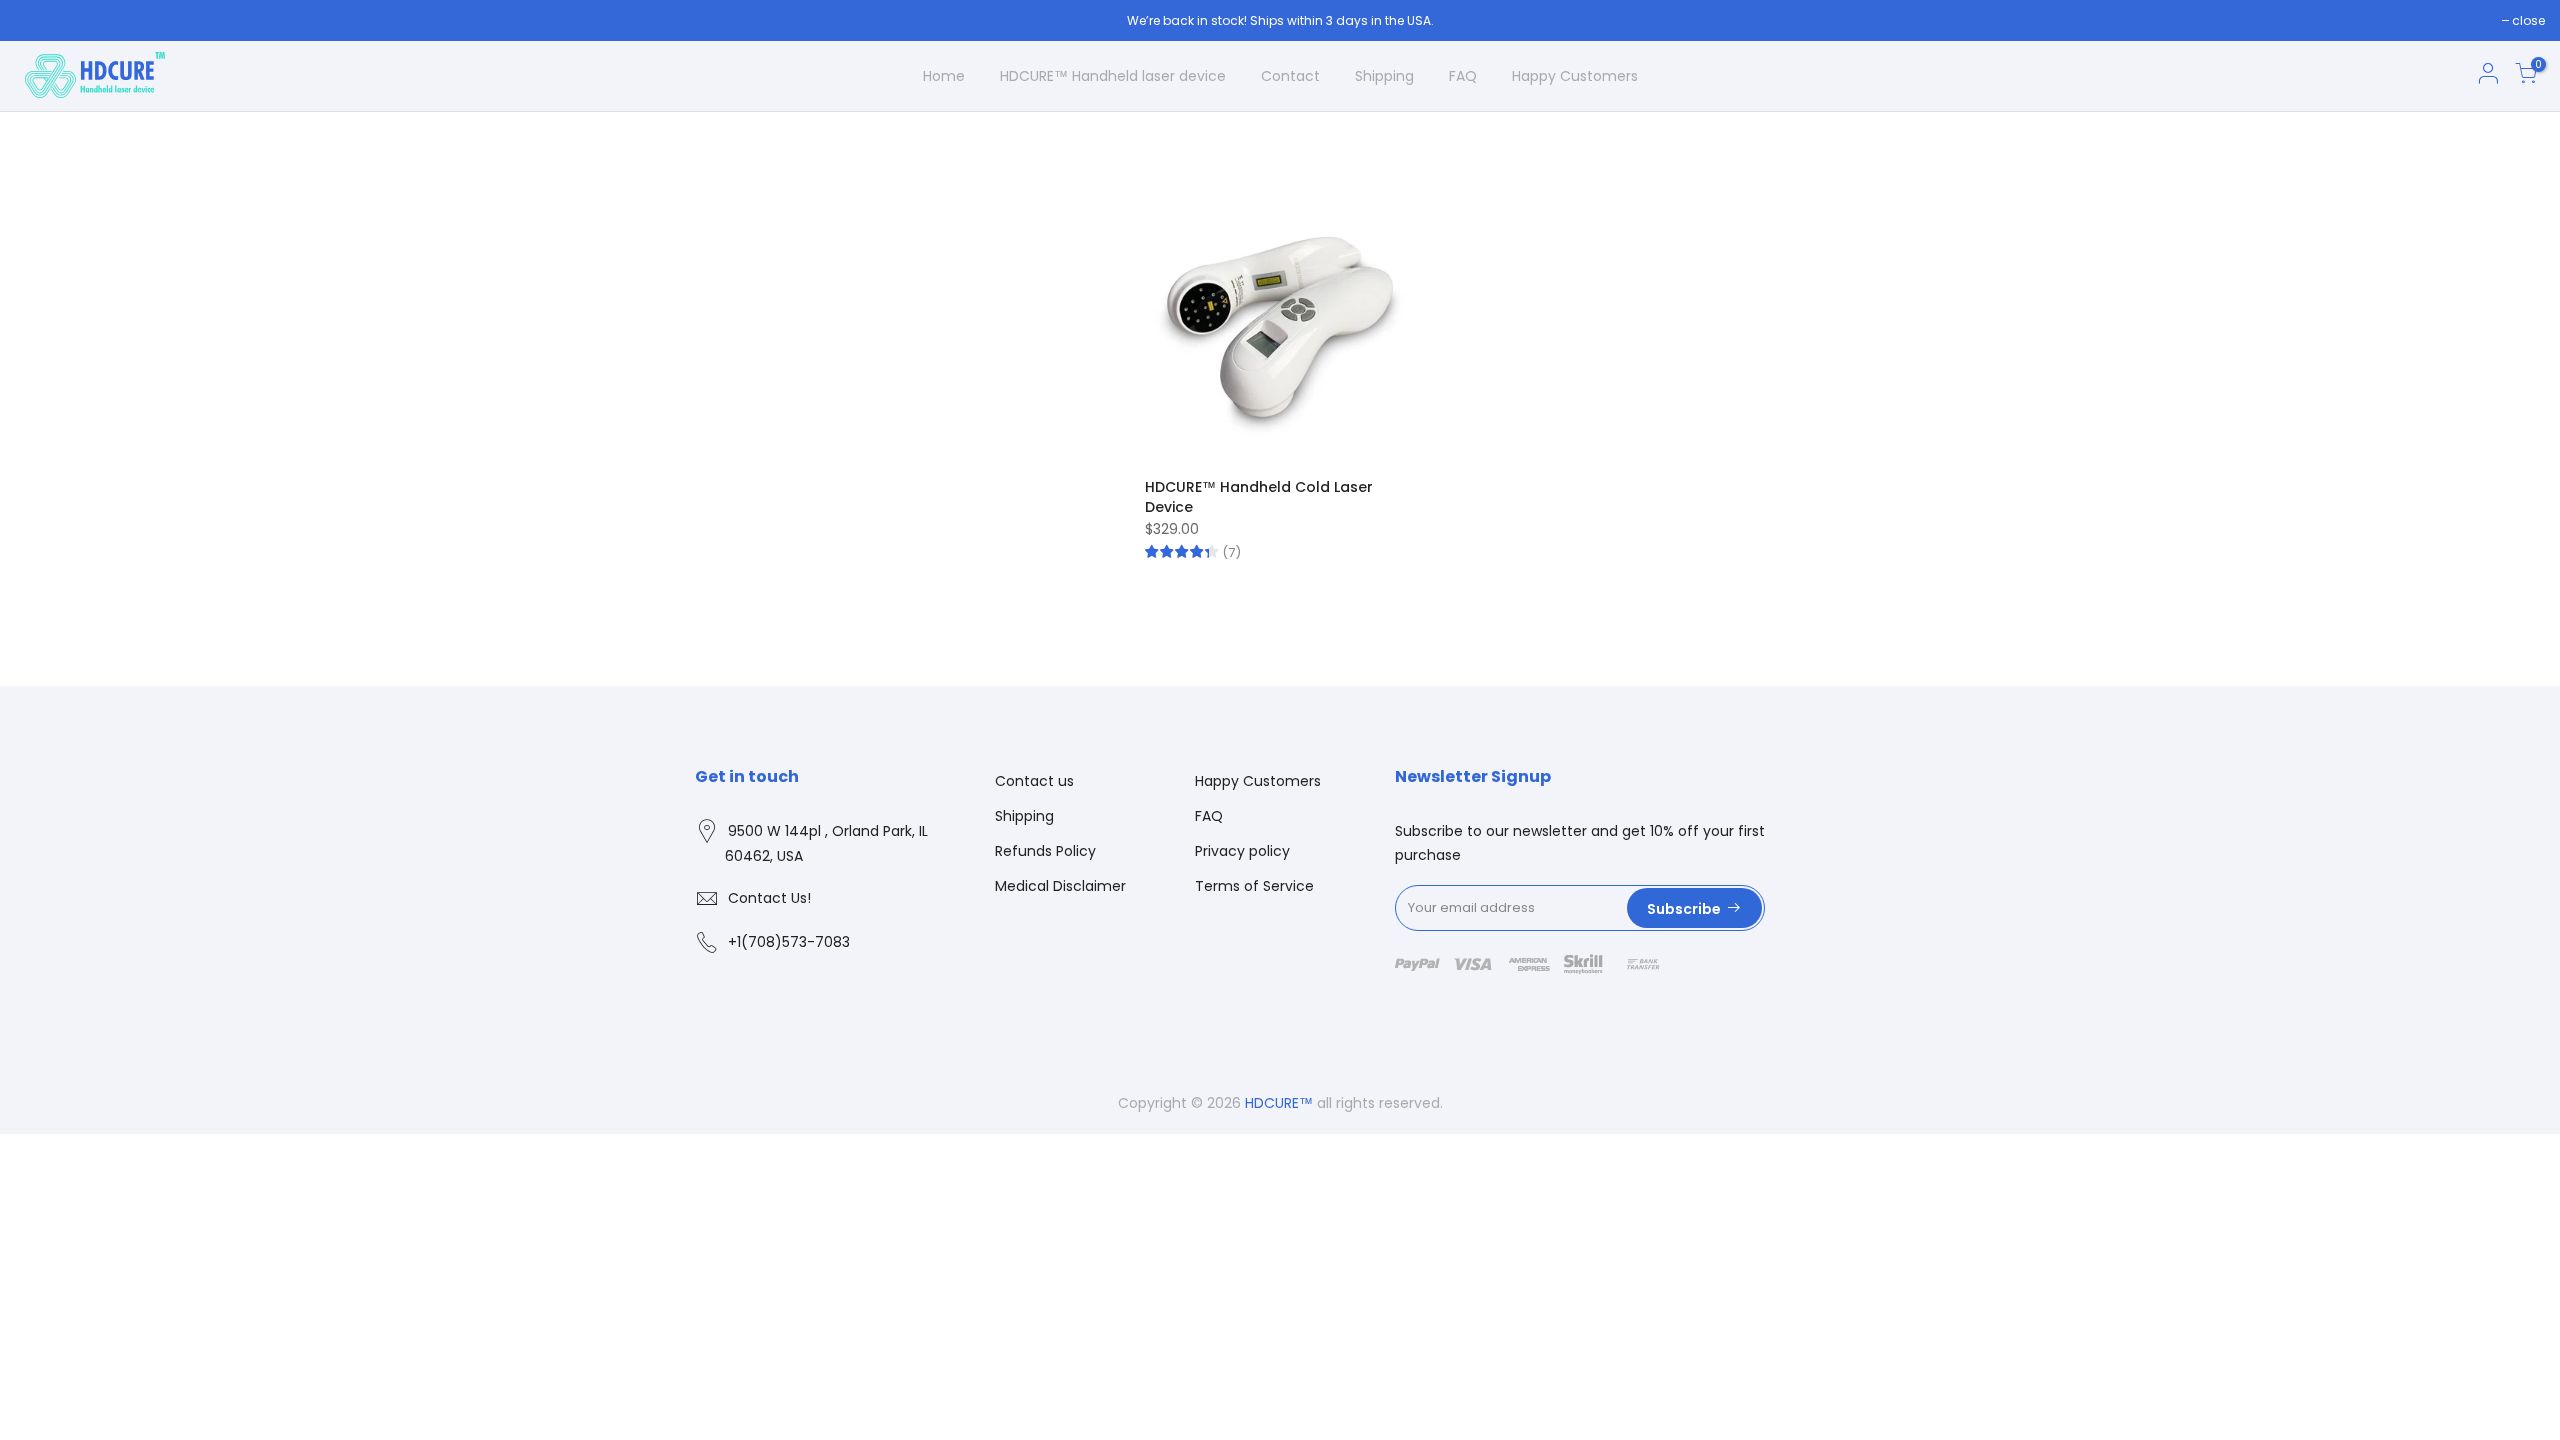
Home (944, 76)
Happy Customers (1575, 76)
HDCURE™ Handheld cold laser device (1259, 497)
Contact (1290, 76)
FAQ (1463, 76)
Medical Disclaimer (1060, 886)
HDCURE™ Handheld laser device (1113, 76)
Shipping (1384, 76)
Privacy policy (1242, 851)
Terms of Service (1254, 886)
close (2528, 20)
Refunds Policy (1045, 851)
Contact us (1034, 781)
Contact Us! (769, 898)
